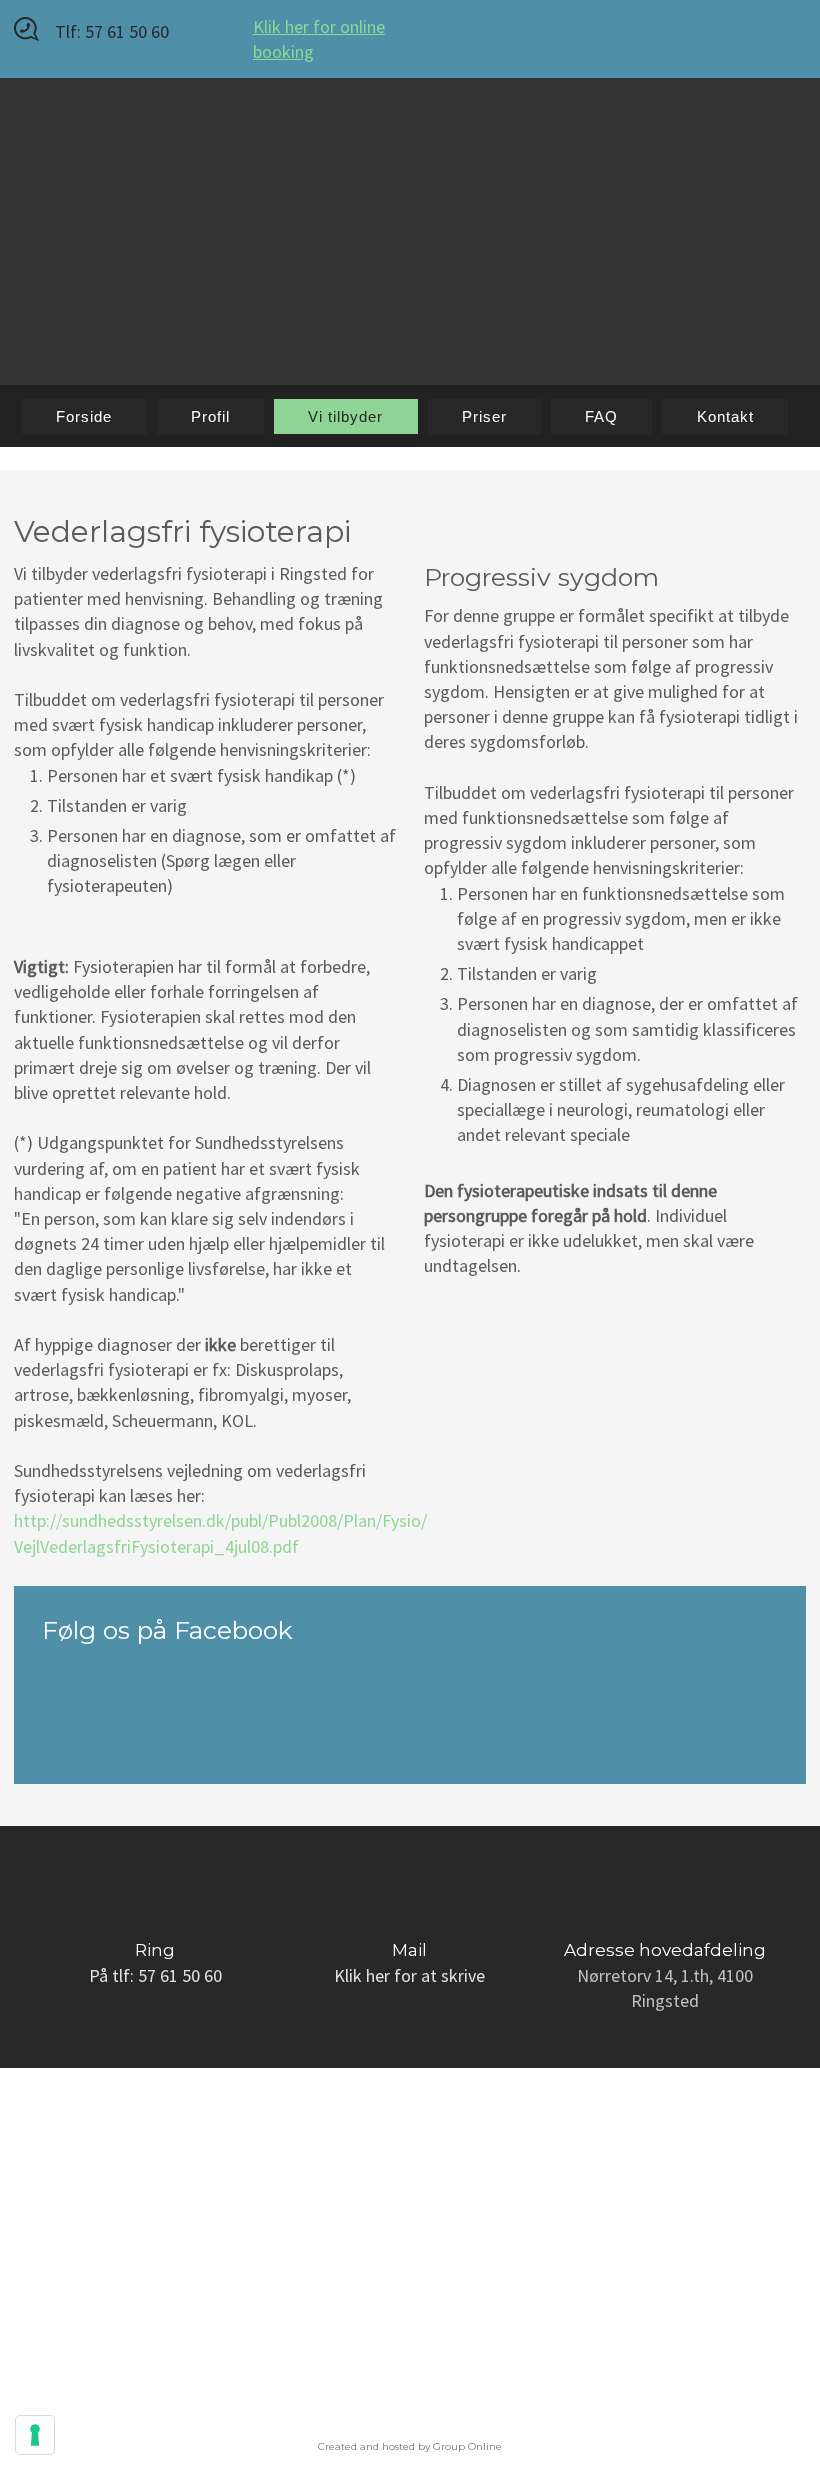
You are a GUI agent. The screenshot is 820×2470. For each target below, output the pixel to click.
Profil (210, 416)
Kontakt (725, 416)
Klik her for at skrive (409, 1975)
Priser (484, 416)
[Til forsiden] (410, 213)
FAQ (601, 416)
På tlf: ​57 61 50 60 (155, 1975)
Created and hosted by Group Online (410, 2446)
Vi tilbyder (345, 416)
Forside (84, 416)
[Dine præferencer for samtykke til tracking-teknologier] (35, 2435)
